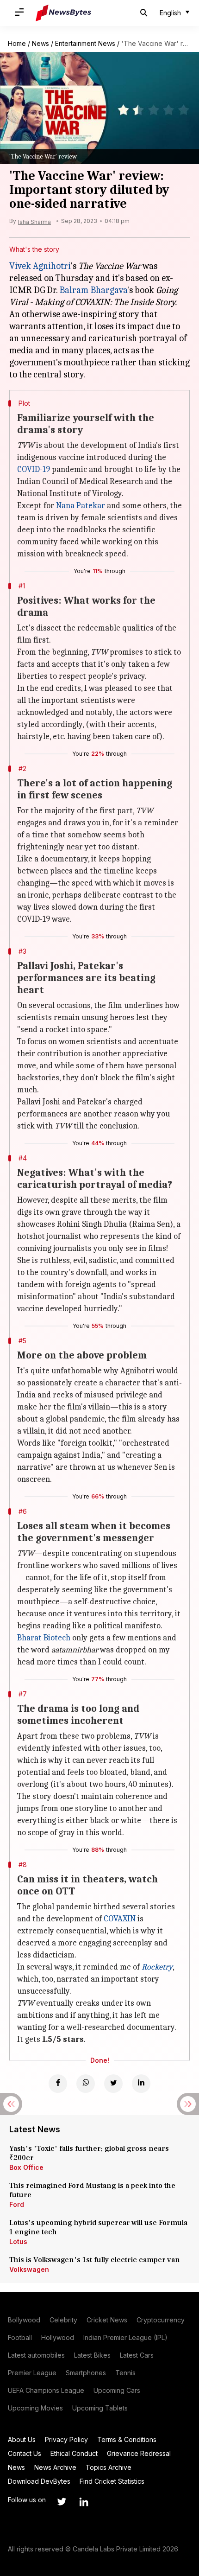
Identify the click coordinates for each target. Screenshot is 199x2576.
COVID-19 (34, 469)
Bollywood (24, 2320)
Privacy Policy (66, 2439)
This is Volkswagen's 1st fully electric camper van (95, 2260)
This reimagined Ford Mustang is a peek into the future (92, 2190)
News (40, 43)
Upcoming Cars (117, 2390)
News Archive (55, 2467)
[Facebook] (58, 2084)
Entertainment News (85, 43)
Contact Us (25, 2453)
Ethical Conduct (74, 2453)
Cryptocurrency (161, 2320)
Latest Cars (137, 2355)
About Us (22, 2439)
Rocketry (157, 1967)
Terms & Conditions (127, 2439)
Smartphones (86, 2373)
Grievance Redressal (139, 2453)
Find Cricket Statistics (112, 2481)
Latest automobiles (36, 2355)
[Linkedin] (141, 2084)
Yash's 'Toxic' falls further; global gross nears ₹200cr (89, 2153)
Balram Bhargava (93, 290)
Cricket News (107, 2320)
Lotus (18, 2241)
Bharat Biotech (44, 1638)
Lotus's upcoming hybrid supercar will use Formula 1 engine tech (98, 2227)
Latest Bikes (92, 2355)
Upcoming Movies (35, 2408)
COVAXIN (120, 1919)
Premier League (32, 2373)
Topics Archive (109, 2467)
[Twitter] (113, 2084)
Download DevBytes (39, 2481)
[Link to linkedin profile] (84, 2502)
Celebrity (63, 2320)
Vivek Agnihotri (40, 266)
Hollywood (58, 2337)
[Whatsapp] (86, 2084)
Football (20, 2337)
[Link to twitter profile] (62, 2502)
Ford (17, 2204)
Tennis (125, 2373)
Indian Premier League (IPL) (125, 2337)
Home (17, 43)
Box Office (26, 2167)
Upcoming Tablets (100, 2408)
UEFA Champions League (46, 2390)
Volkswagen (29, 2269)
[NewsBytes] (63, 13)
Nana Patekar (81, 506)
